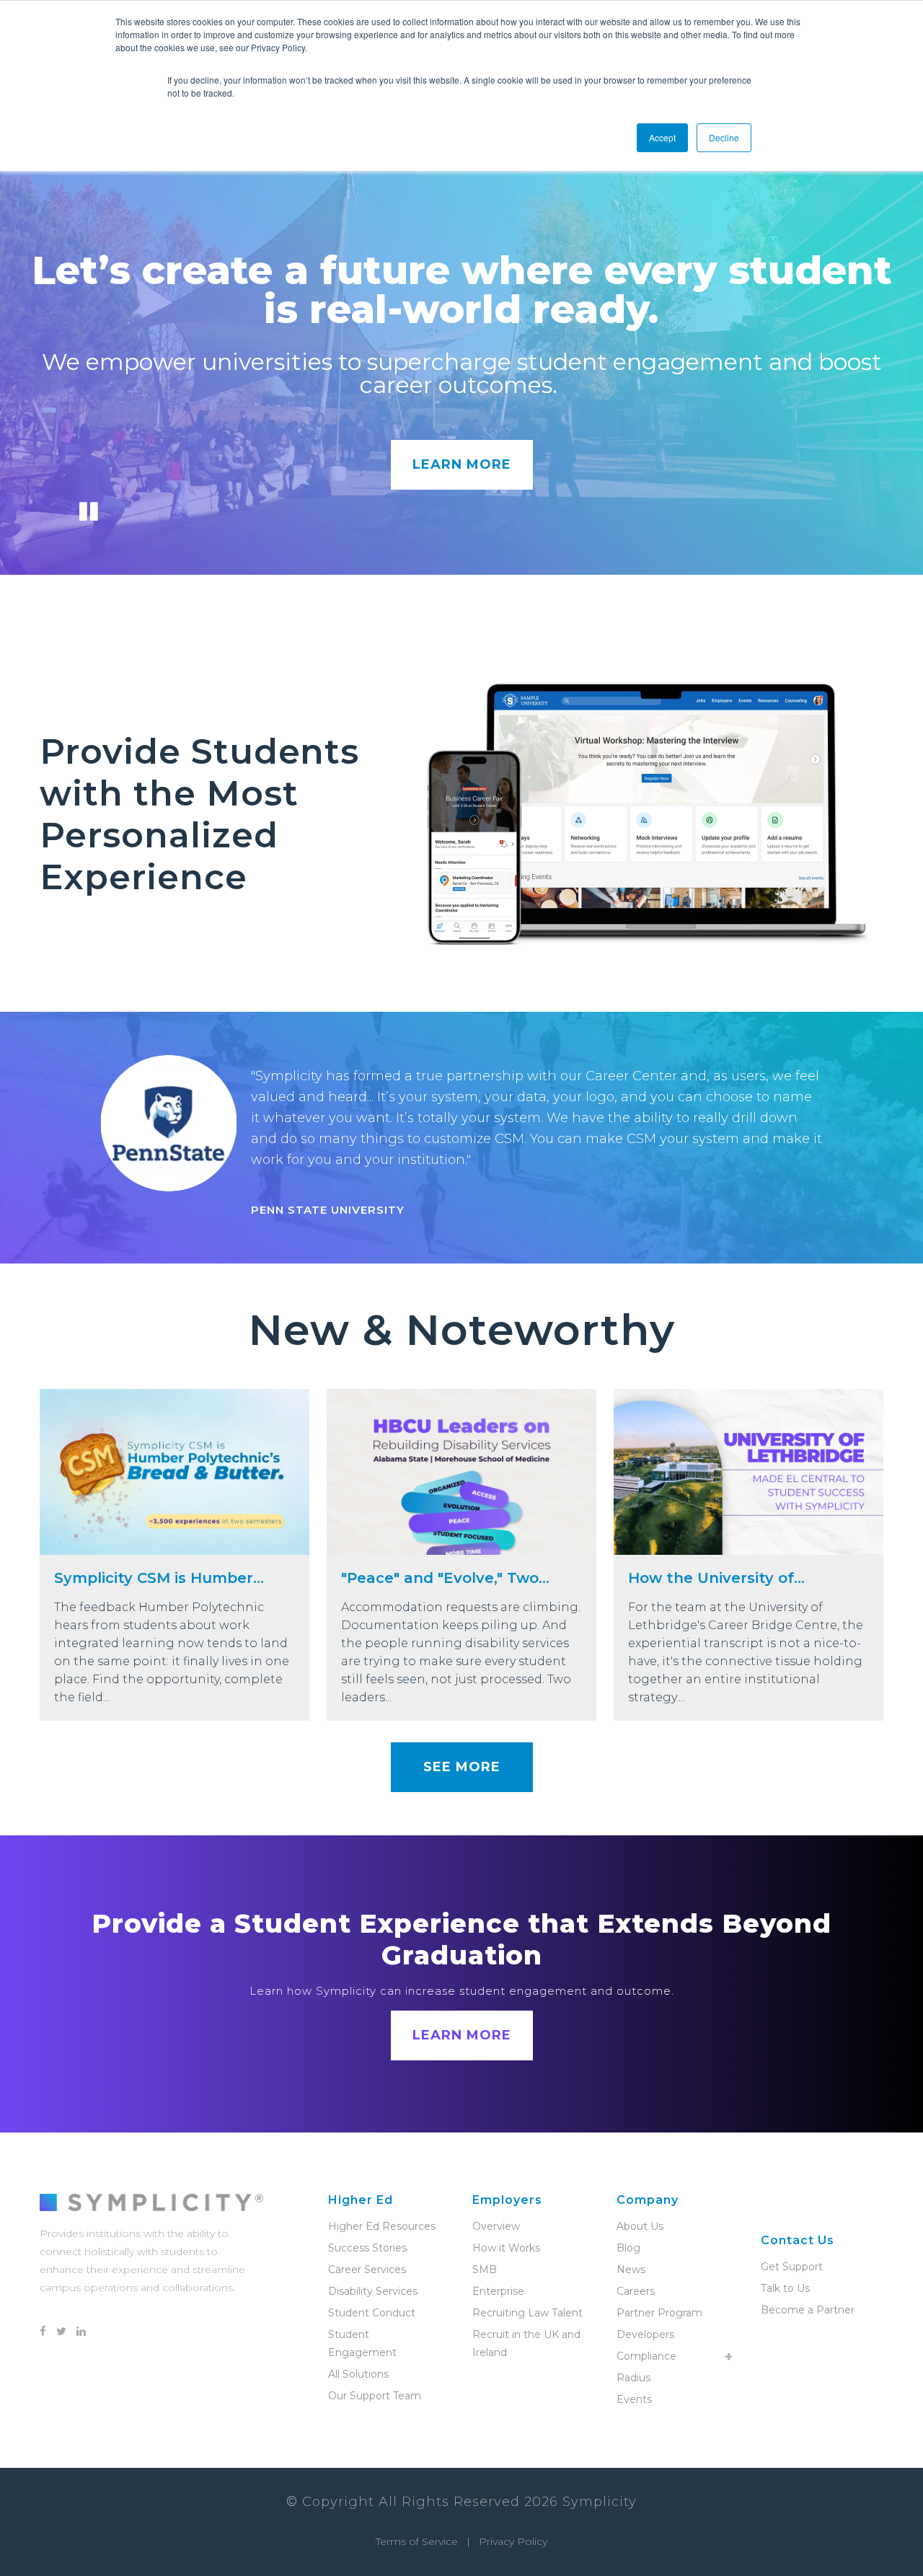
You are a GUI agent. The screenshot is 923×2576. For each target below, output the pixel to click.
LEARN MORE (462, 464)
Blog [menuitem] (628, 2248)
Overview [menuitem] (496, 2226)
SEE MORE (462, 1767)
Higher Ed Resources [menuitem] (382, 2226)
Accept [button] (662, 137)
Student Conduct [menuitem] (372, 2313)
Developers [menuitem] (645, 2334)
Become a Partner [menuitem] (808, 2310)
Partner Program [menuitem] (659, 2313)
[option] (461, 1138)
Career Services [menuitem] (367, 2270)
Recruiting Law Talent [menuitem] (527, 2313)
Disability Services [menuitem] (373, 2291)
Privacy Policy (513, 2541)
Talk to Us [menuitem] (785, 2288)
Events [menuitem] (634, 2399)
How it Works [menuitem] (506, 2248)
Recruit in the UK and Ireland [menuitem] (526, 2343)
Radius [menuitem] (633, 2378)
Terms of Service (417, 2541)
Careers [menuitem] (636, 2291)
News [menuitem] (631, 2270)
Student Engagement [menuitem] (362, 2343)
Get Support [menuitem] (792, 2267)
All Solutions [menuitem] (358, 2374)
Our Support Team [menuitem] (375, 2396)
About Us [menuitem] (640, 2226)
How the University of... (716, 1578)
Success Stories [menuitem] (367, 2248)
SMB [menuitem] (485, 2270)
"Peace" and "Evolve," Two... (445, 1578)
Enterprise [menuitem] (498, 2291)
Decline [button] (724, 137)
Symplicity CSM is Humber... (159, 1578)
